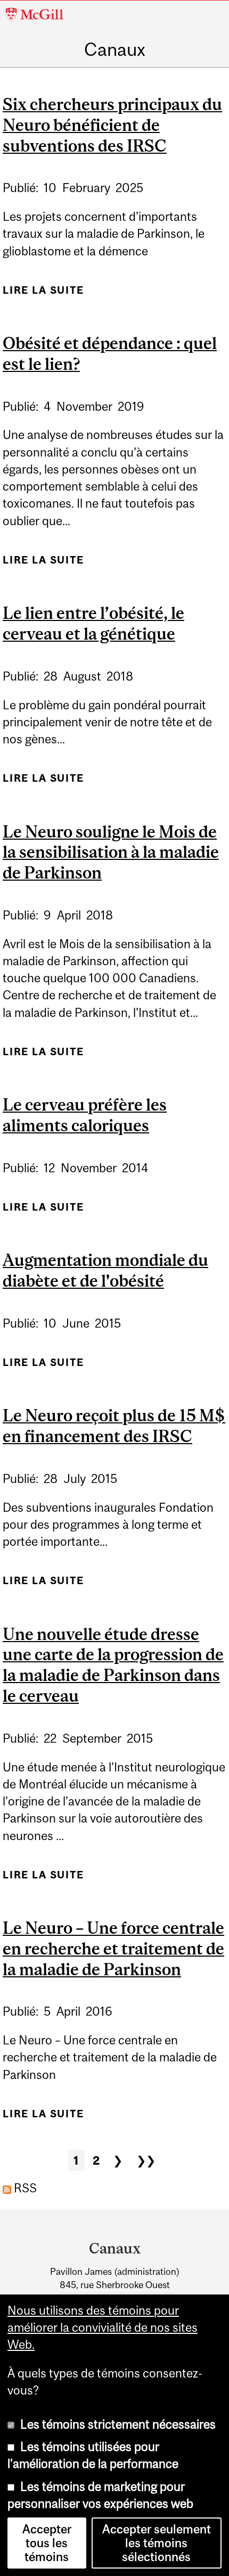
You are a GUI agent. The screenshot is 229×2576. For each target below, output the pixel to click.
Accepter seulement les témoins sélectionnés (157, 2543)
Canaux (115, 49)
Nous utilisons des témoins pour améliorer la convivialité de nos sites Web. (103, 2328)
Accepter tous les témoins (47, 2543)
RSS (24, 2188)
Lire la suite (43, 294)
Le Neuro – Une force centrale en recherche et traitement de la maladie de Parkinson (113, 1949)
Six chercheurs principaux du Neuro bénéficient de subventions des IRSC (112, 125)
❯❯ (146, 2160)
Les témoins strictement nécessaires (118, 2424)
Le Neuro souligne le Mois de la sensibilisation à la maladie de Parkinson (111, 852)
